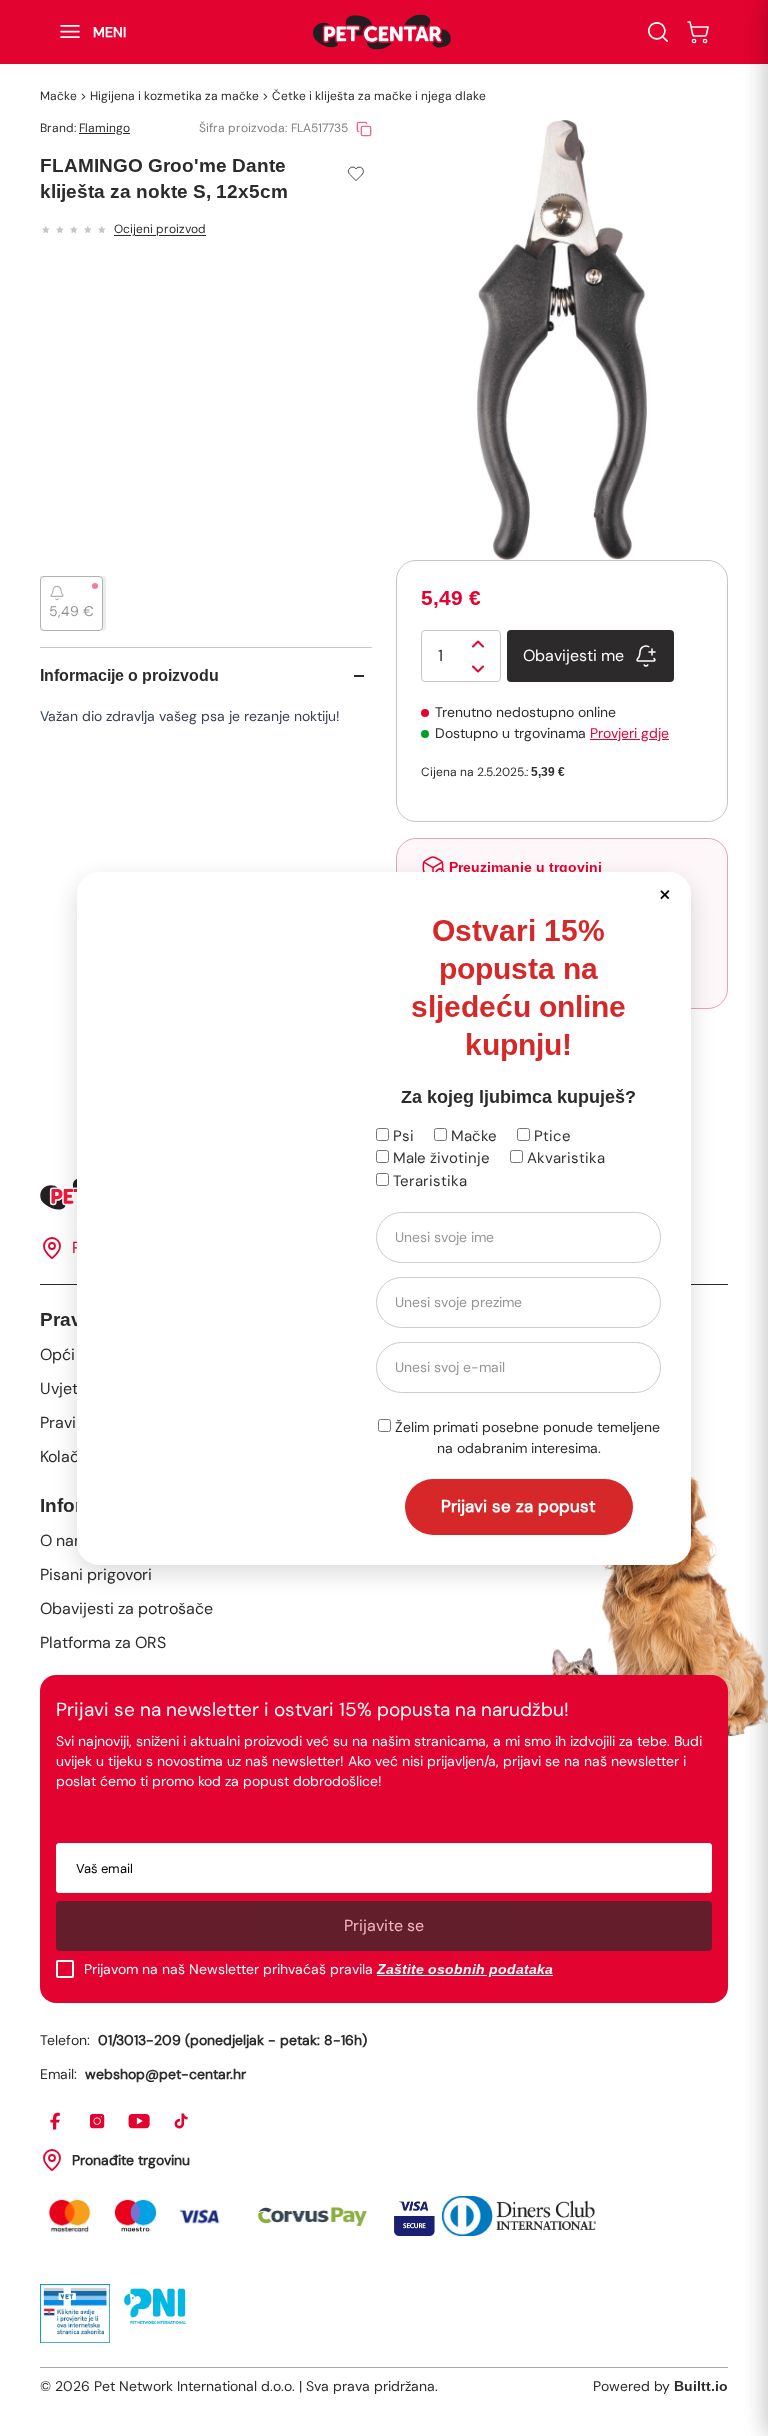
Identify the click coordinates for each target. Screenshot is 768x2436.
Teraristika (428, 1181)
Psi (401, 1136)
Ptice (550, 1136)
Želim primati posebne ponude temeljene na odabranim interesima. (525, 1437)
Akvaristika (564, 1158)
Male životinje (439, 1158)
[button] (664, 893)
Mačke (472, 1136)
